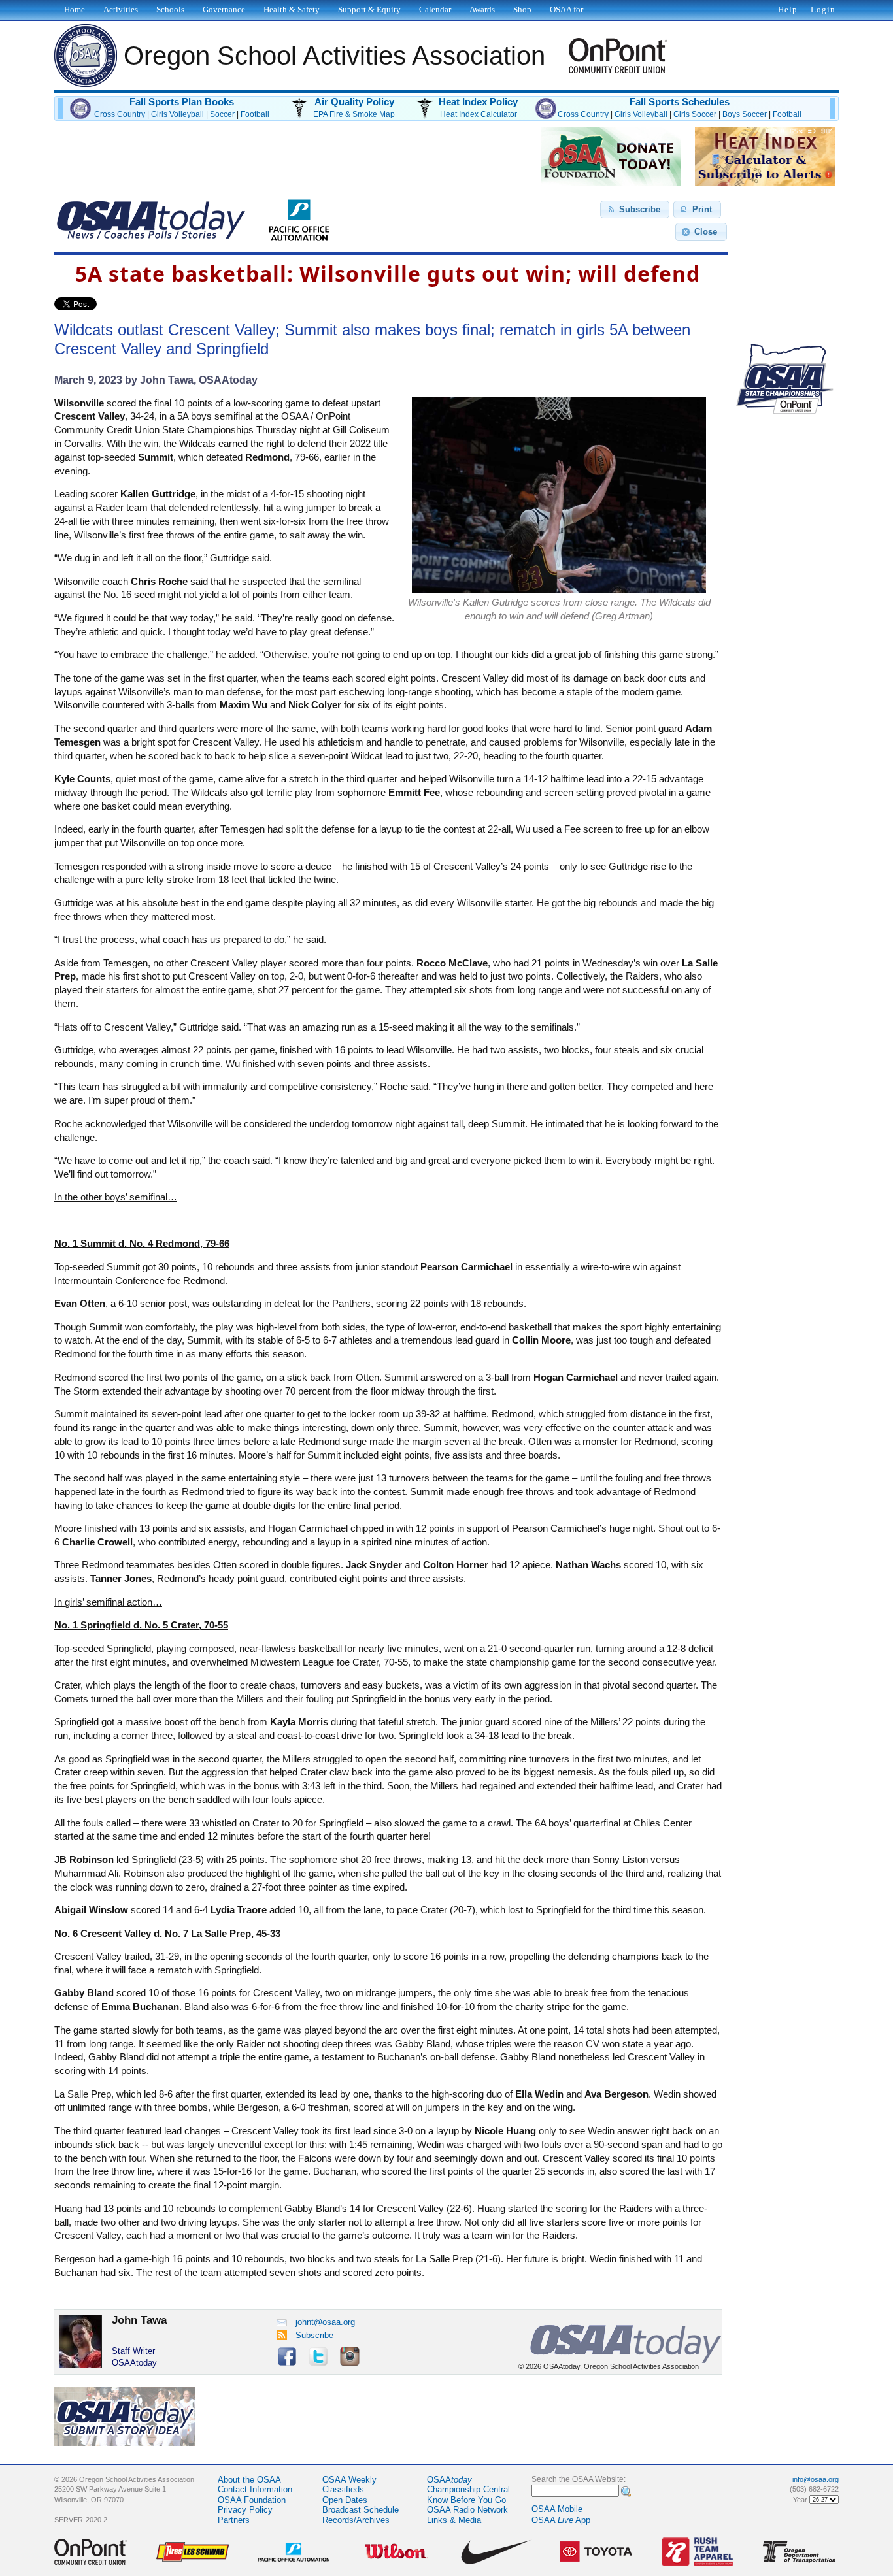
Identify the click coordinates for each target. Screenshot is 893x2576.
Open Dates (345, 2500)
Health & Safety (292, 9)
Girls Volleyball (177, 114)
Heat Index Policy (478, 102)
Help (788, 9)
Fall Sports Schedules (680, 102)
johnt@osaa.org (325, 2322)
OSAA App (561, 2520)
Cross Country (120, 114)
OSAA (449, 2480)
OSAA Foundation (252, 2500)
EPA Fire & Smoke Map (354, 114)
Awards (482, 9)
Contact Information (255, 2489)
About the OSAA (249, 2480)
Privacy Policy (245, 2510)
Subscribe (314, 2335)
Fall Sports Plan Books (182, 102)
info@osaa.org (816, 2479)
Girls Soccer (695, 114)
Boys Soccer (745, 114)
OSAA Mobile (557, 2509)
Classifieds (343, 2489)
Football (255, 114)
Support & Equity (369, 9)
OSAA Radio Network (467, 2510)
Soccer (222, 114)
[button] (635, 210)
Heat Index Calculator (479, 114)
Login (823, 9)
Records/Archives (356, 2520)
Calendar (435, 9)
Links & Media (454, 2520)
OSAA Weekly (349, 2480)
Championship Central (468, 2489)
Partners (234, 2520)
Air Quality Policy (354, 102)
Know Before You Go (466, 2500)
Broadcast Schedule (361, 2510)
